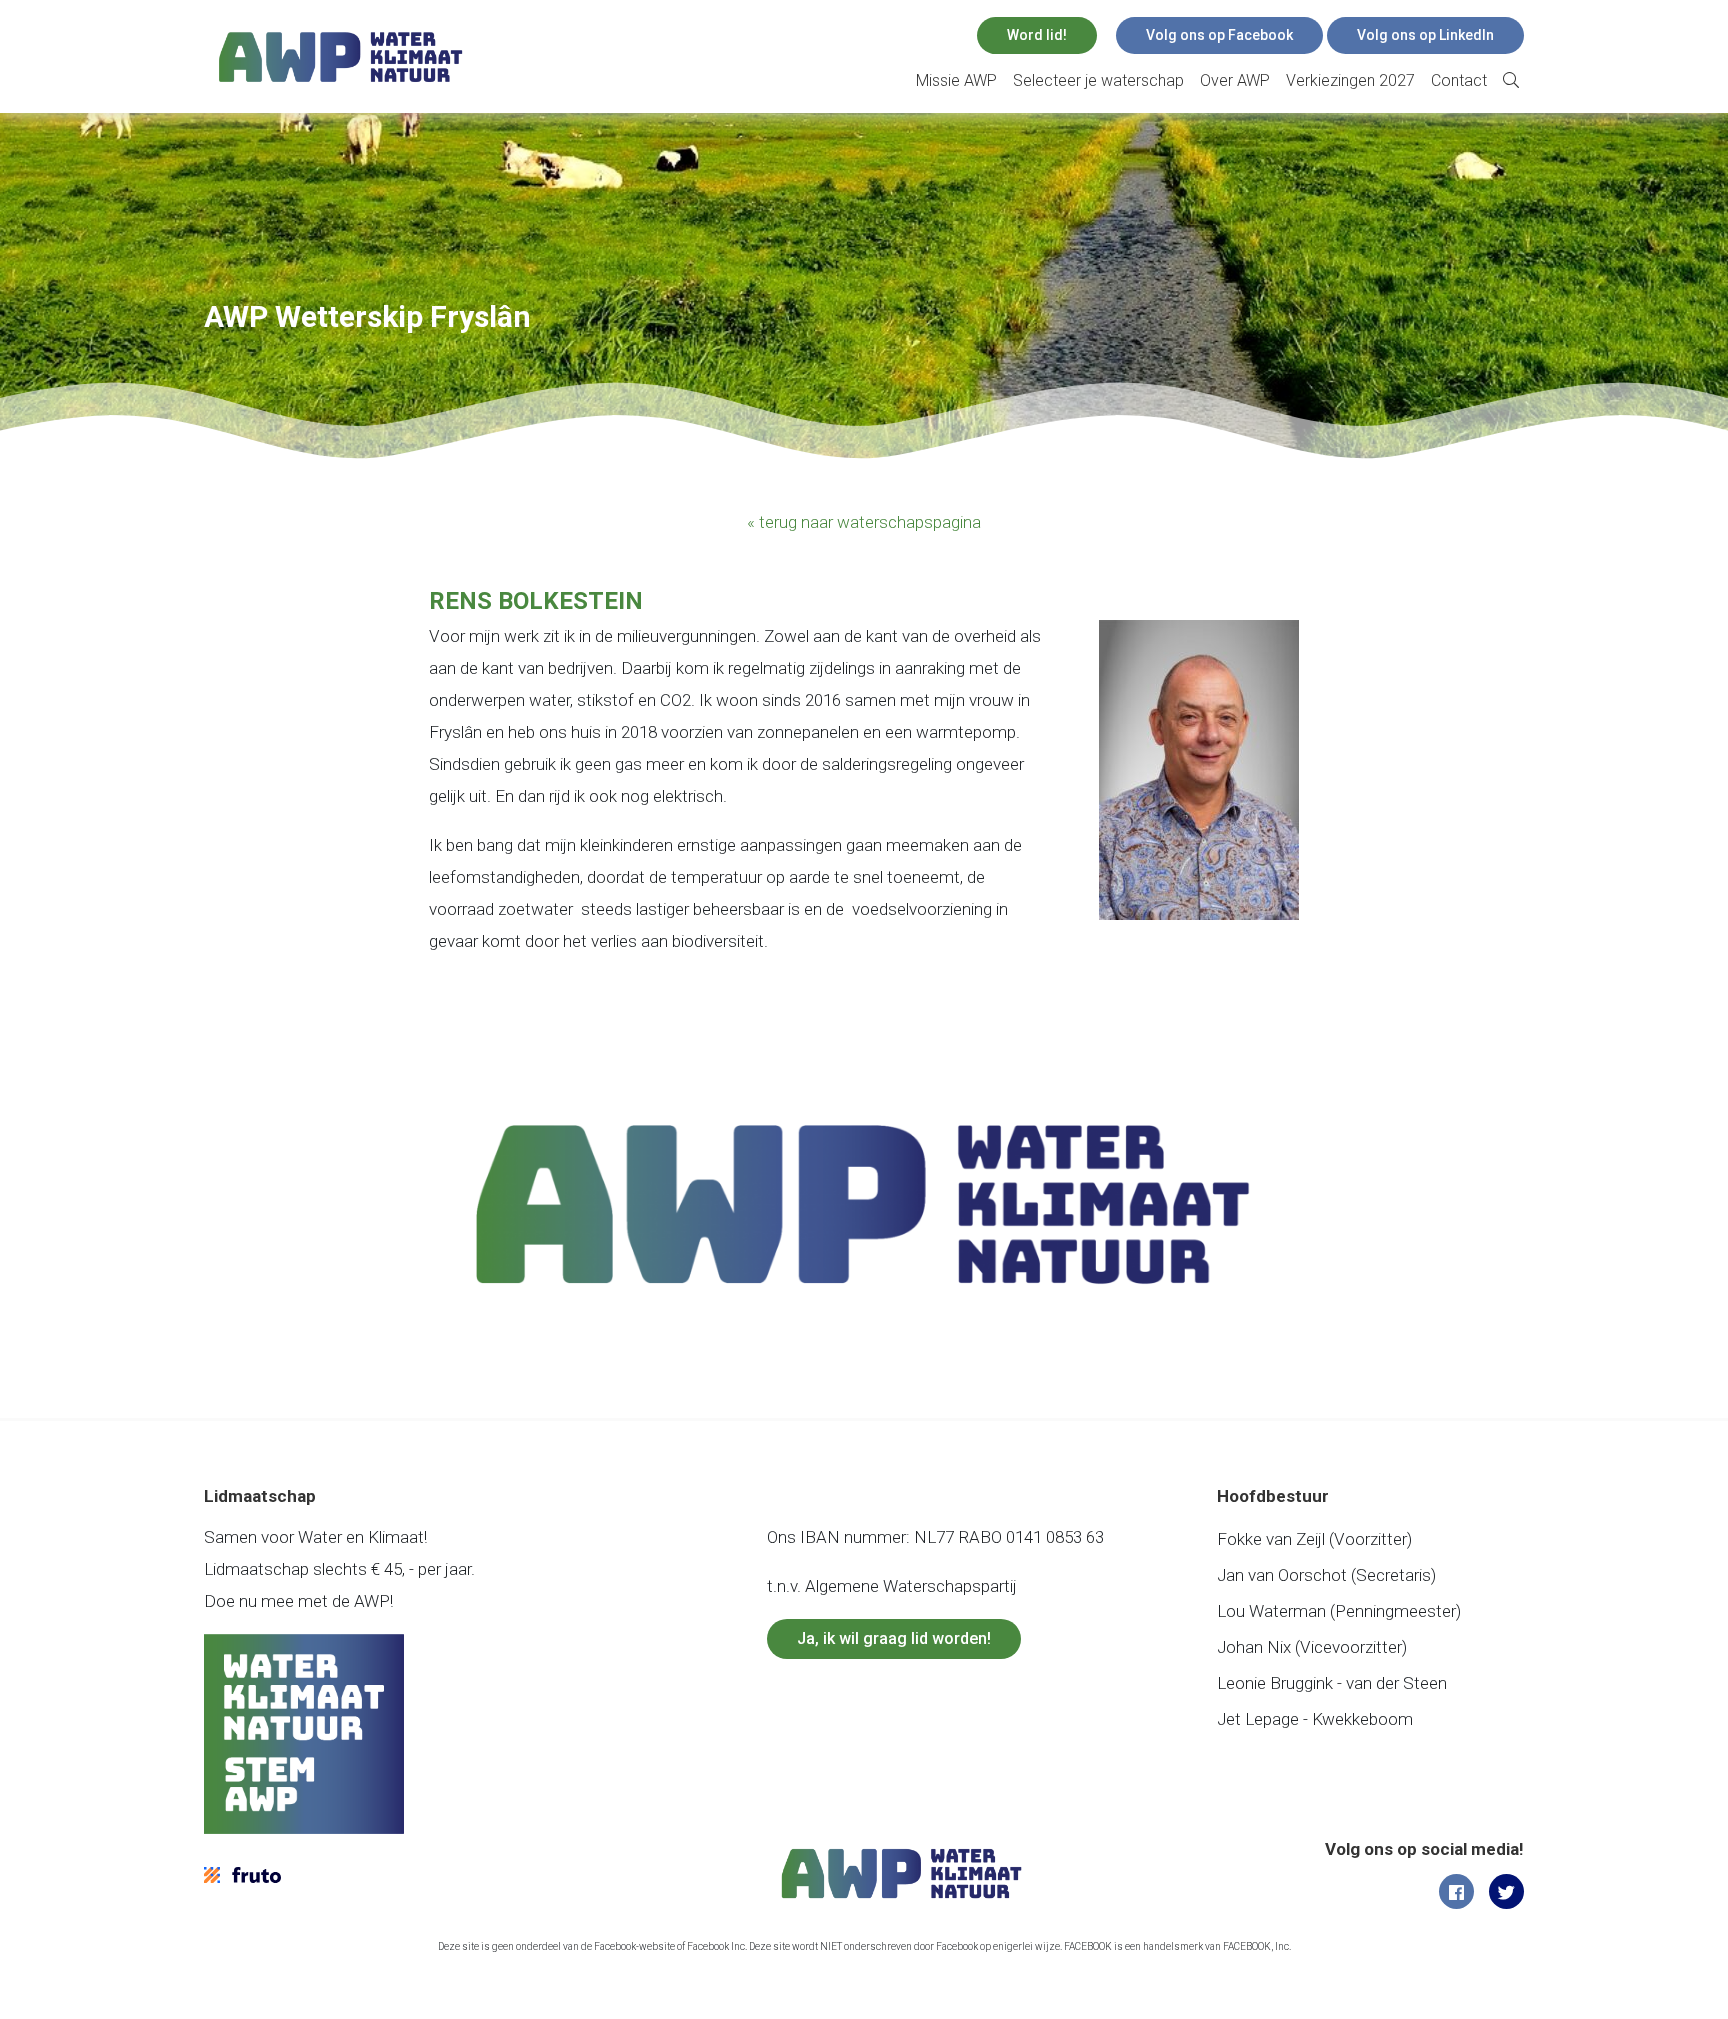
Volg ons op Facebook (1219, 35)
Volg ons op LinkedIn (1425, 35)
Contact (1459, 80)
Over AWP (1235, 80)
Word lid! (1037, 35)
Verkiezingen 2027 (1350, 80)
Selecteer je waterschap (1098, 80)
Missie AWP (956, 80)
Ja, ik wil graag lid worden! (894, 1638)
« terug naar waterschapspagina (864, 522)
